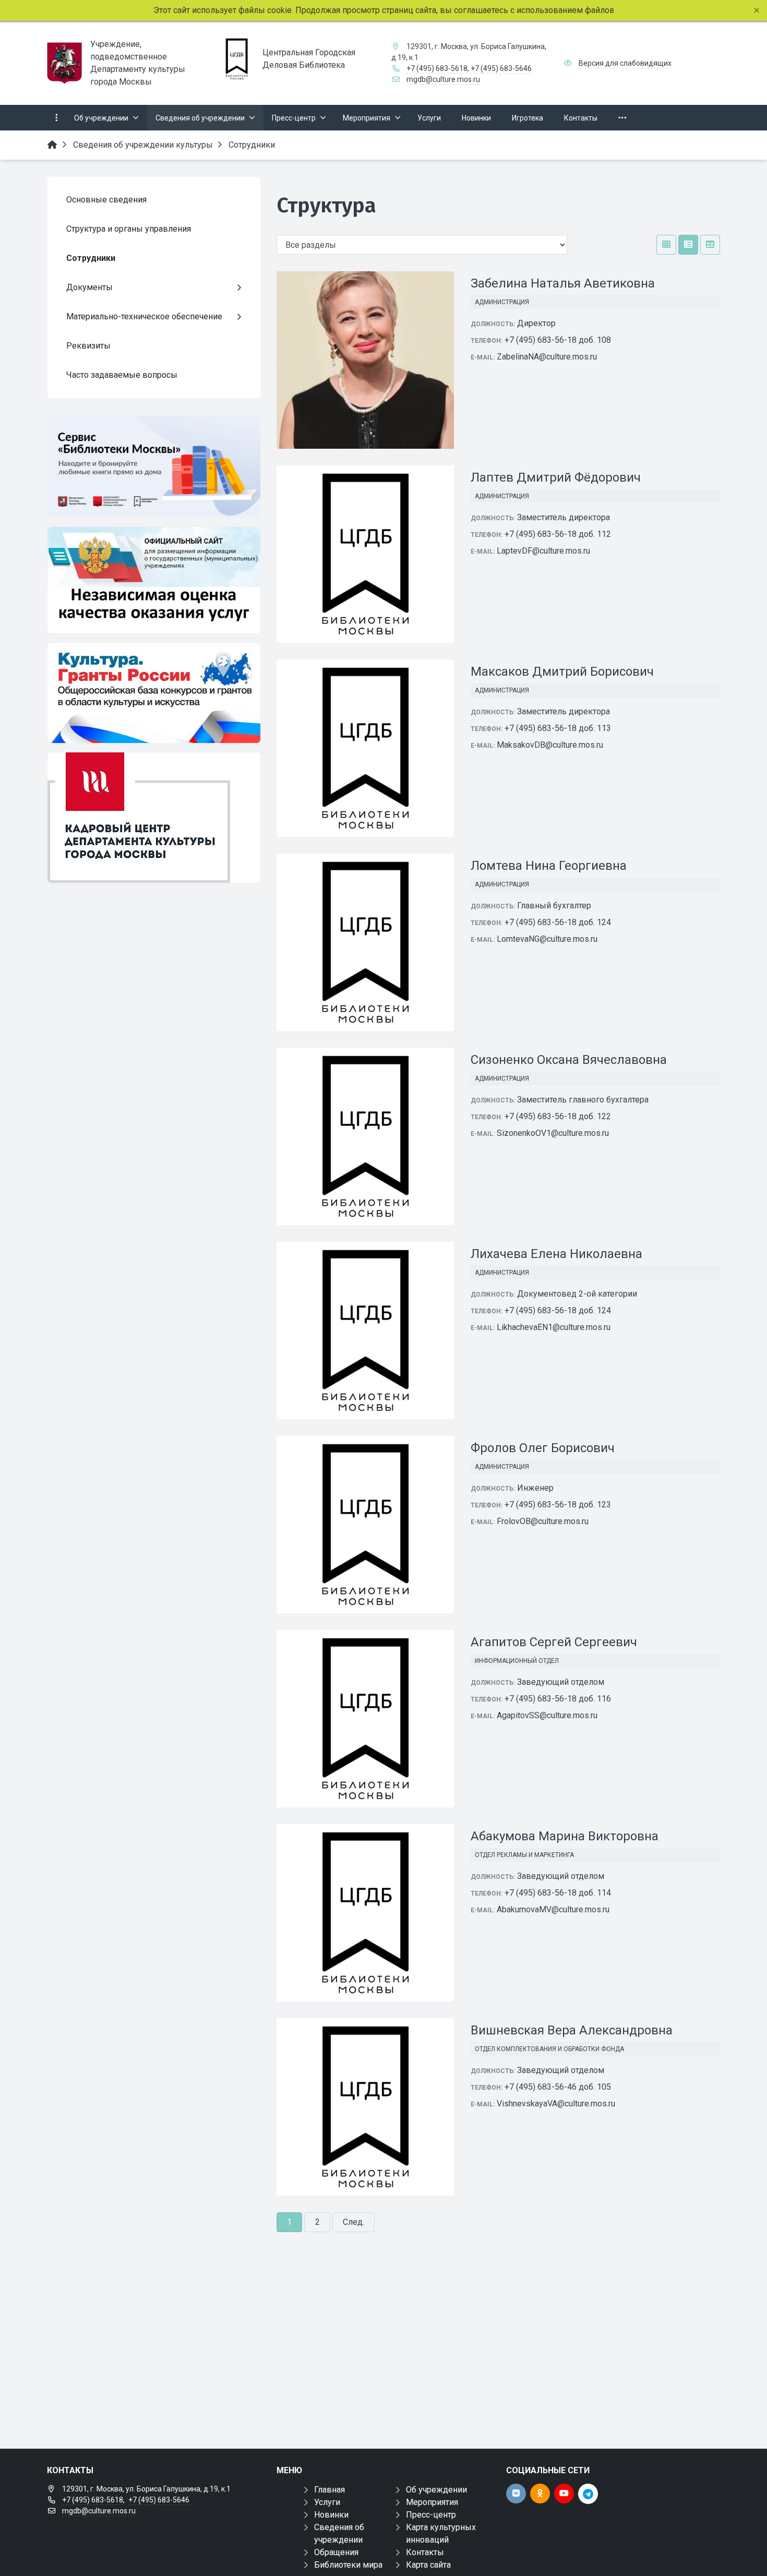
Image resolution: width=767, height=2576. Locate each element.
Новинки (331, 2515)
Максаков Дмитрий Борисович (562, 672)
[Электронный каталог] (154, 467)
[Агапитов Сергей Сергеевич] (365, 1719)
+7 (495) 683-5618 (437, 68)
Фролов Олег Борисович (543, 1448)
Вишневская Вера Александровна (572, 2030)
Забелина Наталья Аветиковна (563, 283)
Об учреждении (436, 2490)
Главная (329, 2490)
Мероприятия (432, 2502)
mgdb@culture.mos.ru (443, 79)
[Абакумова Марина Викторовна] (365, 1913)
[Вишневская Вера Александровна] (365, 2107)
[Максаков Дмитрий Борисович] (365, 748)
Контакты (425, 2552)
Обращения (336, 2552)
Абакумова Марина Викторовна (565, 1836)
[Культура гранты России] (154, 693)
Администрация (502, 302)
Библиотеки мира (348, 2565)
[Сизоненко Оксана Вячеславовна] (365, 1136)
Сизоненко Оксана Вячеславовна (569, 1060)
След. (353, 2222)
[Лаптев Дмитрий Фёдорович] (365, 554)
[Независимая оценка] (154, 580)
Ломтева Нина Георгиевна (549, 866)
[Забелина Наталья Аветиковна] (365, 360)
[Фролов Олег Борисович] (365, 1525)
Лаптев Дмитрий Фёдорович (556, 477)
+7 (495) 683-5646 (501, 68)
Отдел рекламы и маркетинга (524, 1855)
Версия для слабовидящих (625, 63)
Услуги (327, 2502)
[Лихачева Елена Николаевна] (365, 1331)
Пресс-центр (431, 2515)
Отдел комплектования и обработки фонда (549, 2049)
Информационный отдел (517, 1661)
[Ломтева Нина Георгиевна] (365, 942)
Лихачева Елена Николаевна (556, 1254)
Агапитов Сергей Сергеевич (554, 1642)
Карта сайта (428, 2565)
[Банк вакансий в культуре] (154, 818)
